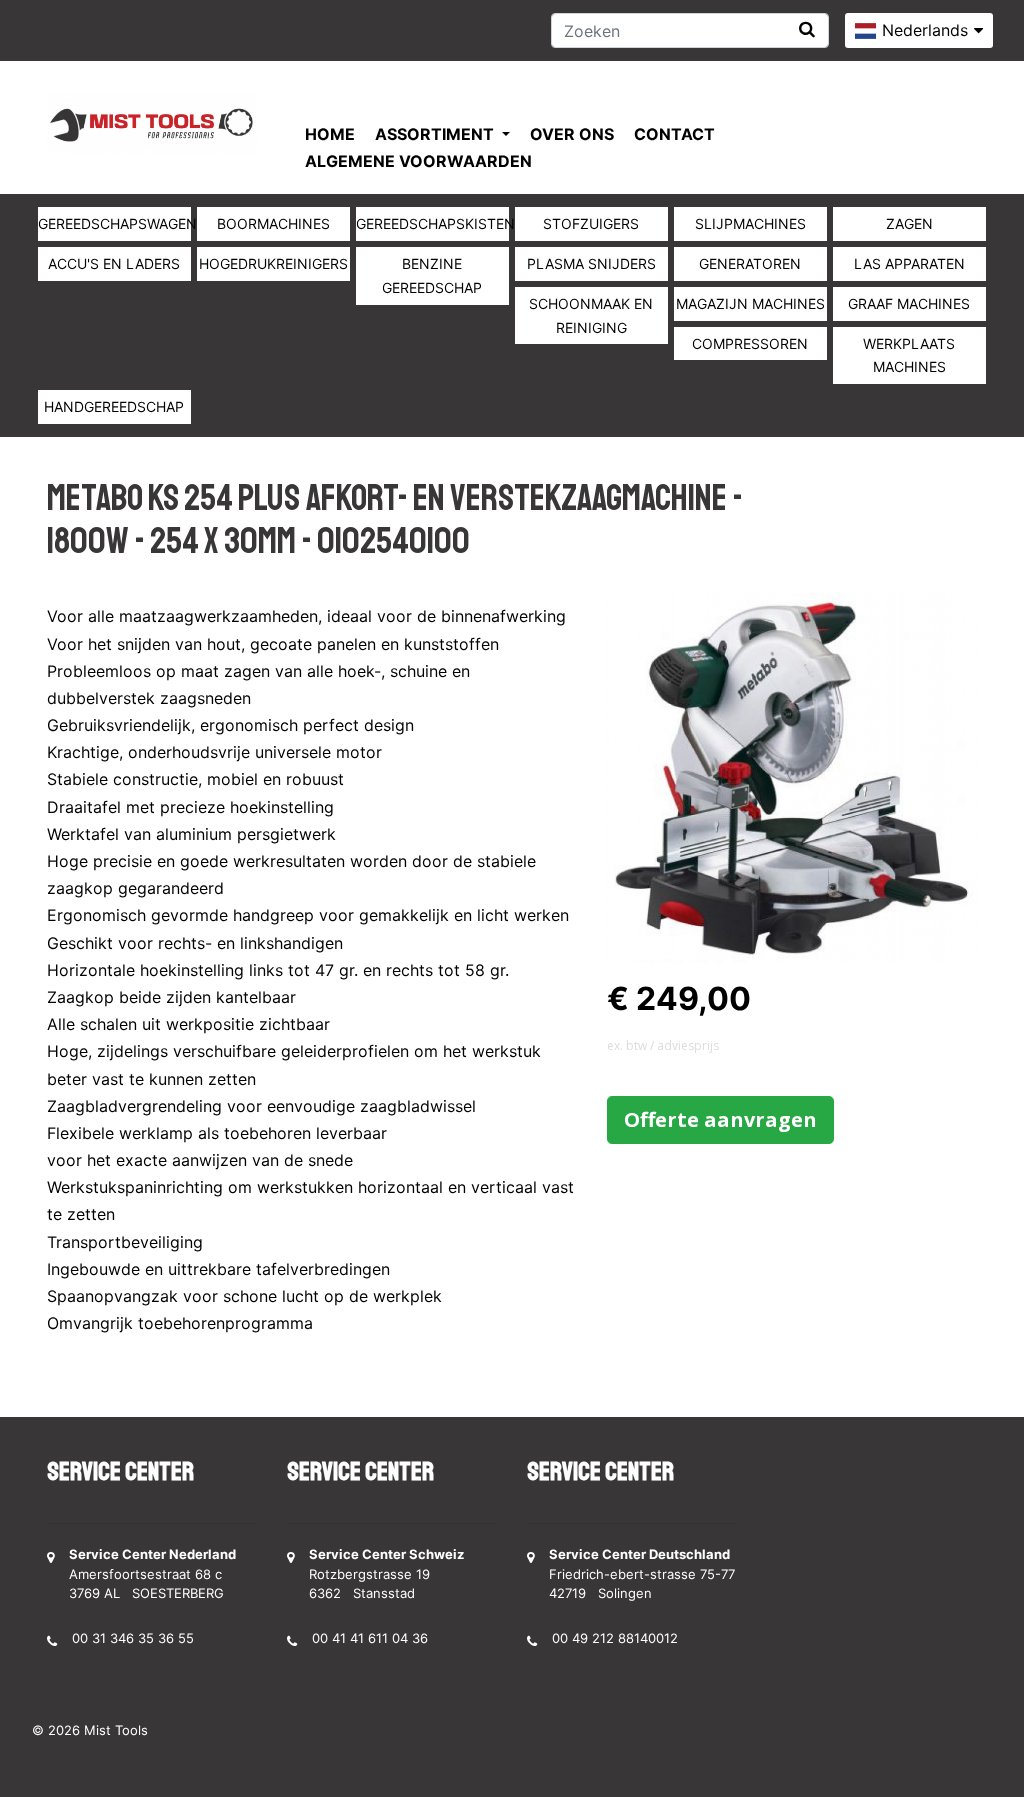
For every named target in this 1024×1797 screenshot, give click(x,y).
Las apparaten (909, 263)
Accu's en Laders (114, 263)
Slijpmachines (750, 223)
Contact (674, 134)
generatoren (750, 263)
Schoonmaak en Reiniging (591, 315)
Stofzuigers (591, 223)
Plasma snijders (591, 263)
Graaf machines (909, 303)
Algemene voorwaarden (418, 161)
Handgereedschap (114, 406)
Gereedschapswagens (114, 223)
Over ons (572, 134)
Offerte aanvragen (720, 1119)
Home (330, 134)
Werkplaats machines (909, 355)
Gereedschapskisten (432, 223)
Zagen (909, 223)
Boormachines (273, 223)
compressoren (750, 343)
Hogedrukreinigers (273, 263)
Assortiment (436, 134)
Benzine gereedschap (432, 275)
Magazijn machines (750, 303)
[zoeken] (807, 29)
